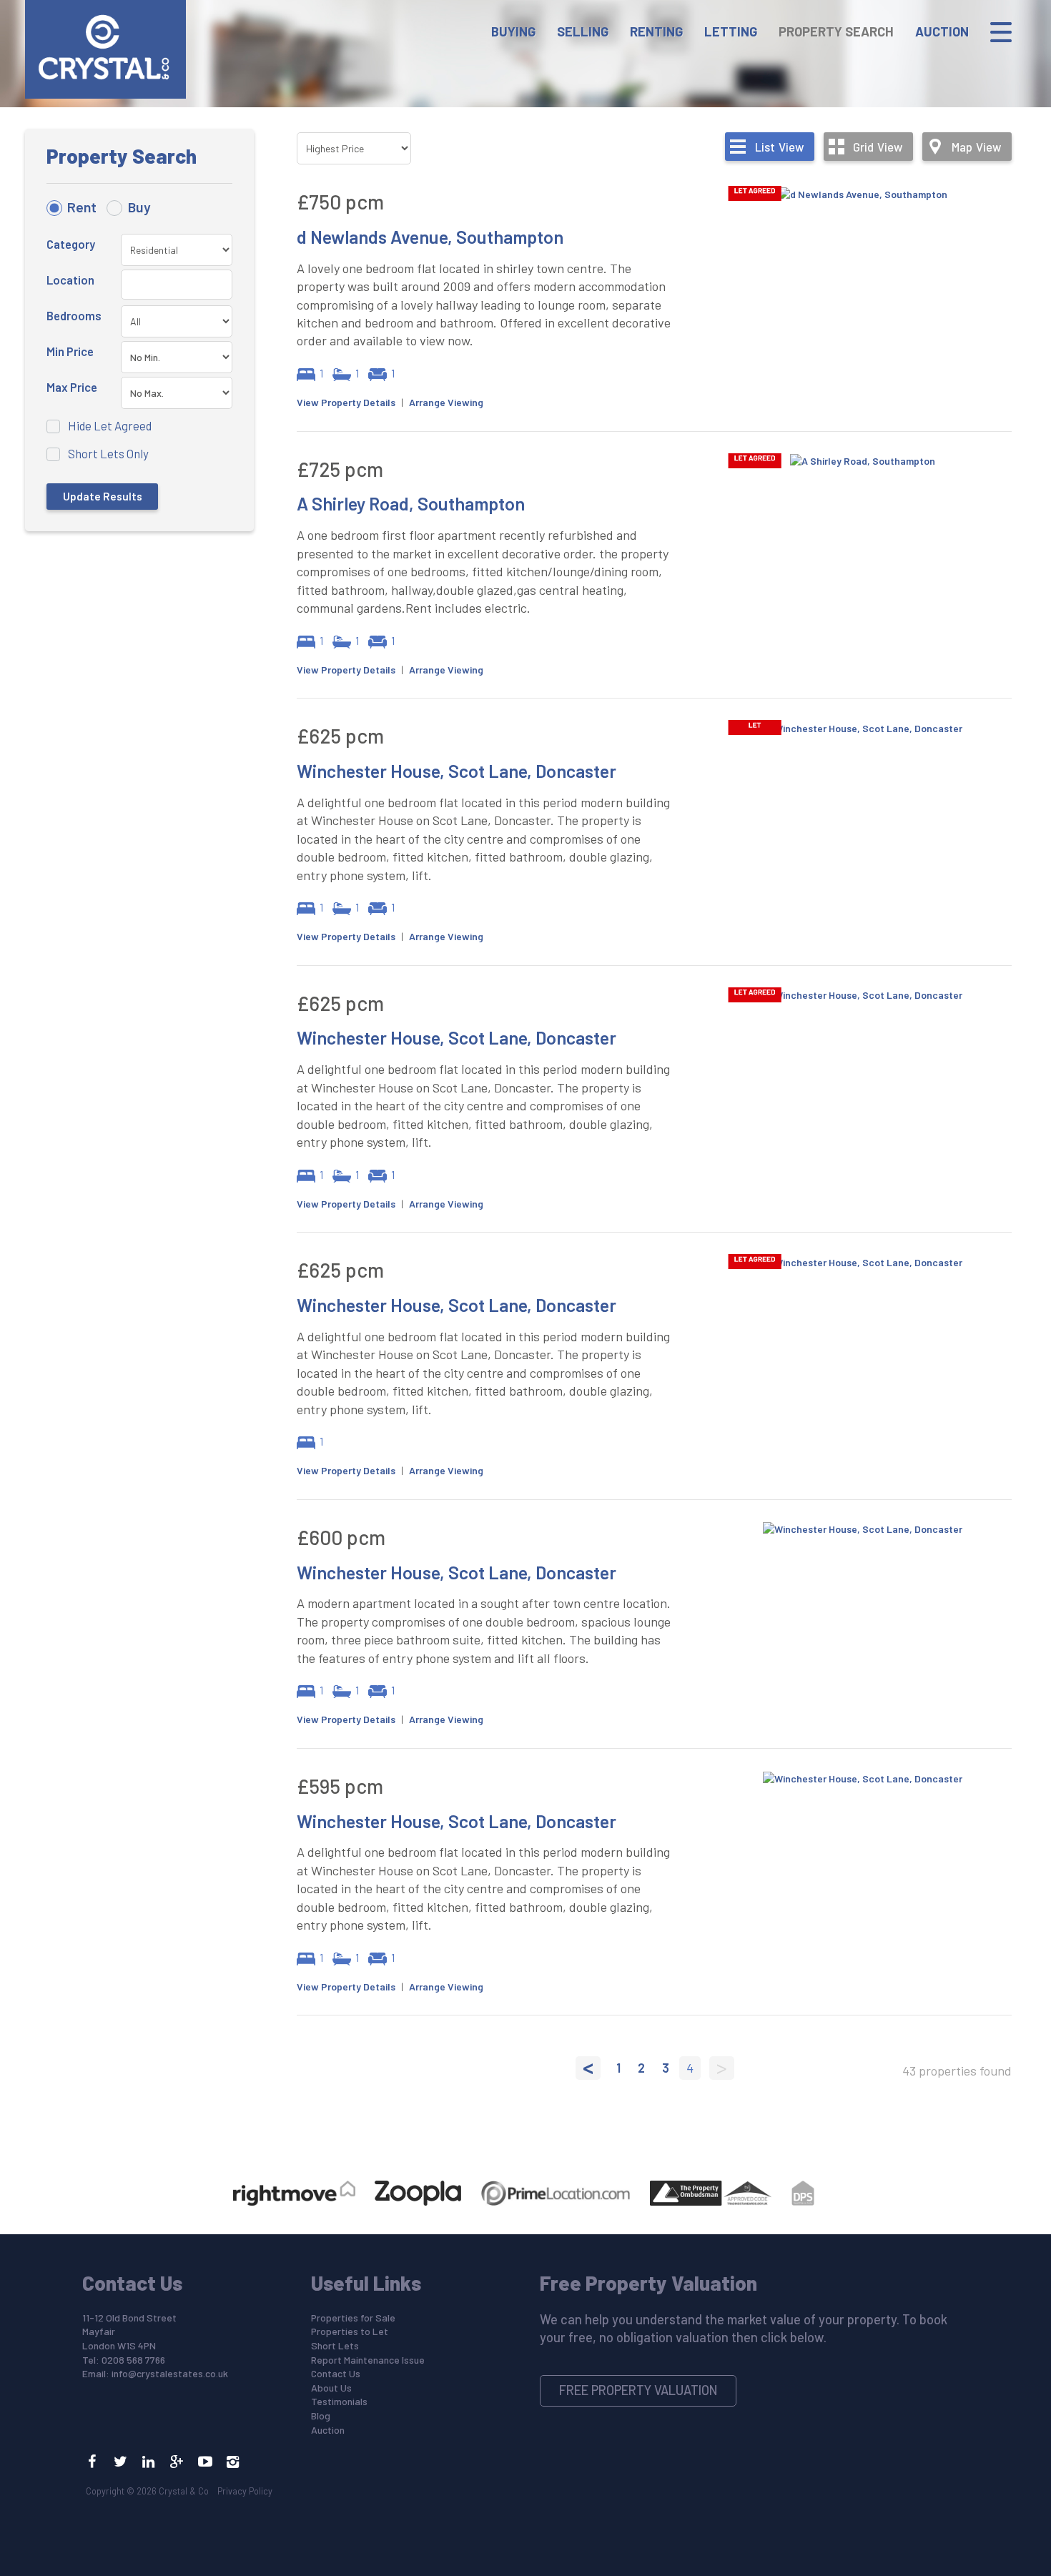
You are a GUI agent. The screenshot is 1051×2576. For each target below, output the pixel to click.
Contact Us (336, 2373)
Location (70, 280)
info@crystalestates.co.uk (170, 2373)
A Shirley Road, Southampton (411, 503)
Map (976, 147)
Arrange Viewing (446, 402)
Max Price (72, 387)
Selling (583, 31)
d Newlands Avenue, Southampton (430, 237)
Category (71, 244)
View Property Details (346, 402)
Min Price (70, 351)
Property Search (836, 31)
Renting (656, 31)
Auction (942, 31)
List (779, 147)
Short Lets (335, 2345)
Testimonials (339, 2401)
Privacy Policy (245, 2491)
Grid (878, 147)
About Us (331, 2388)
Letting (731, 31)
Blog (321, 2415)
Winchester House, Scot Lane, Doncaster (457, 771)
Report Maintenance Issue (368, 2360)
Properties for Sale (353, 2318)
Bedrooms (74, 315)
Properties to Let (350, 2331)
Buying (513, 31)
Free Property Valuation (638, 2390)
